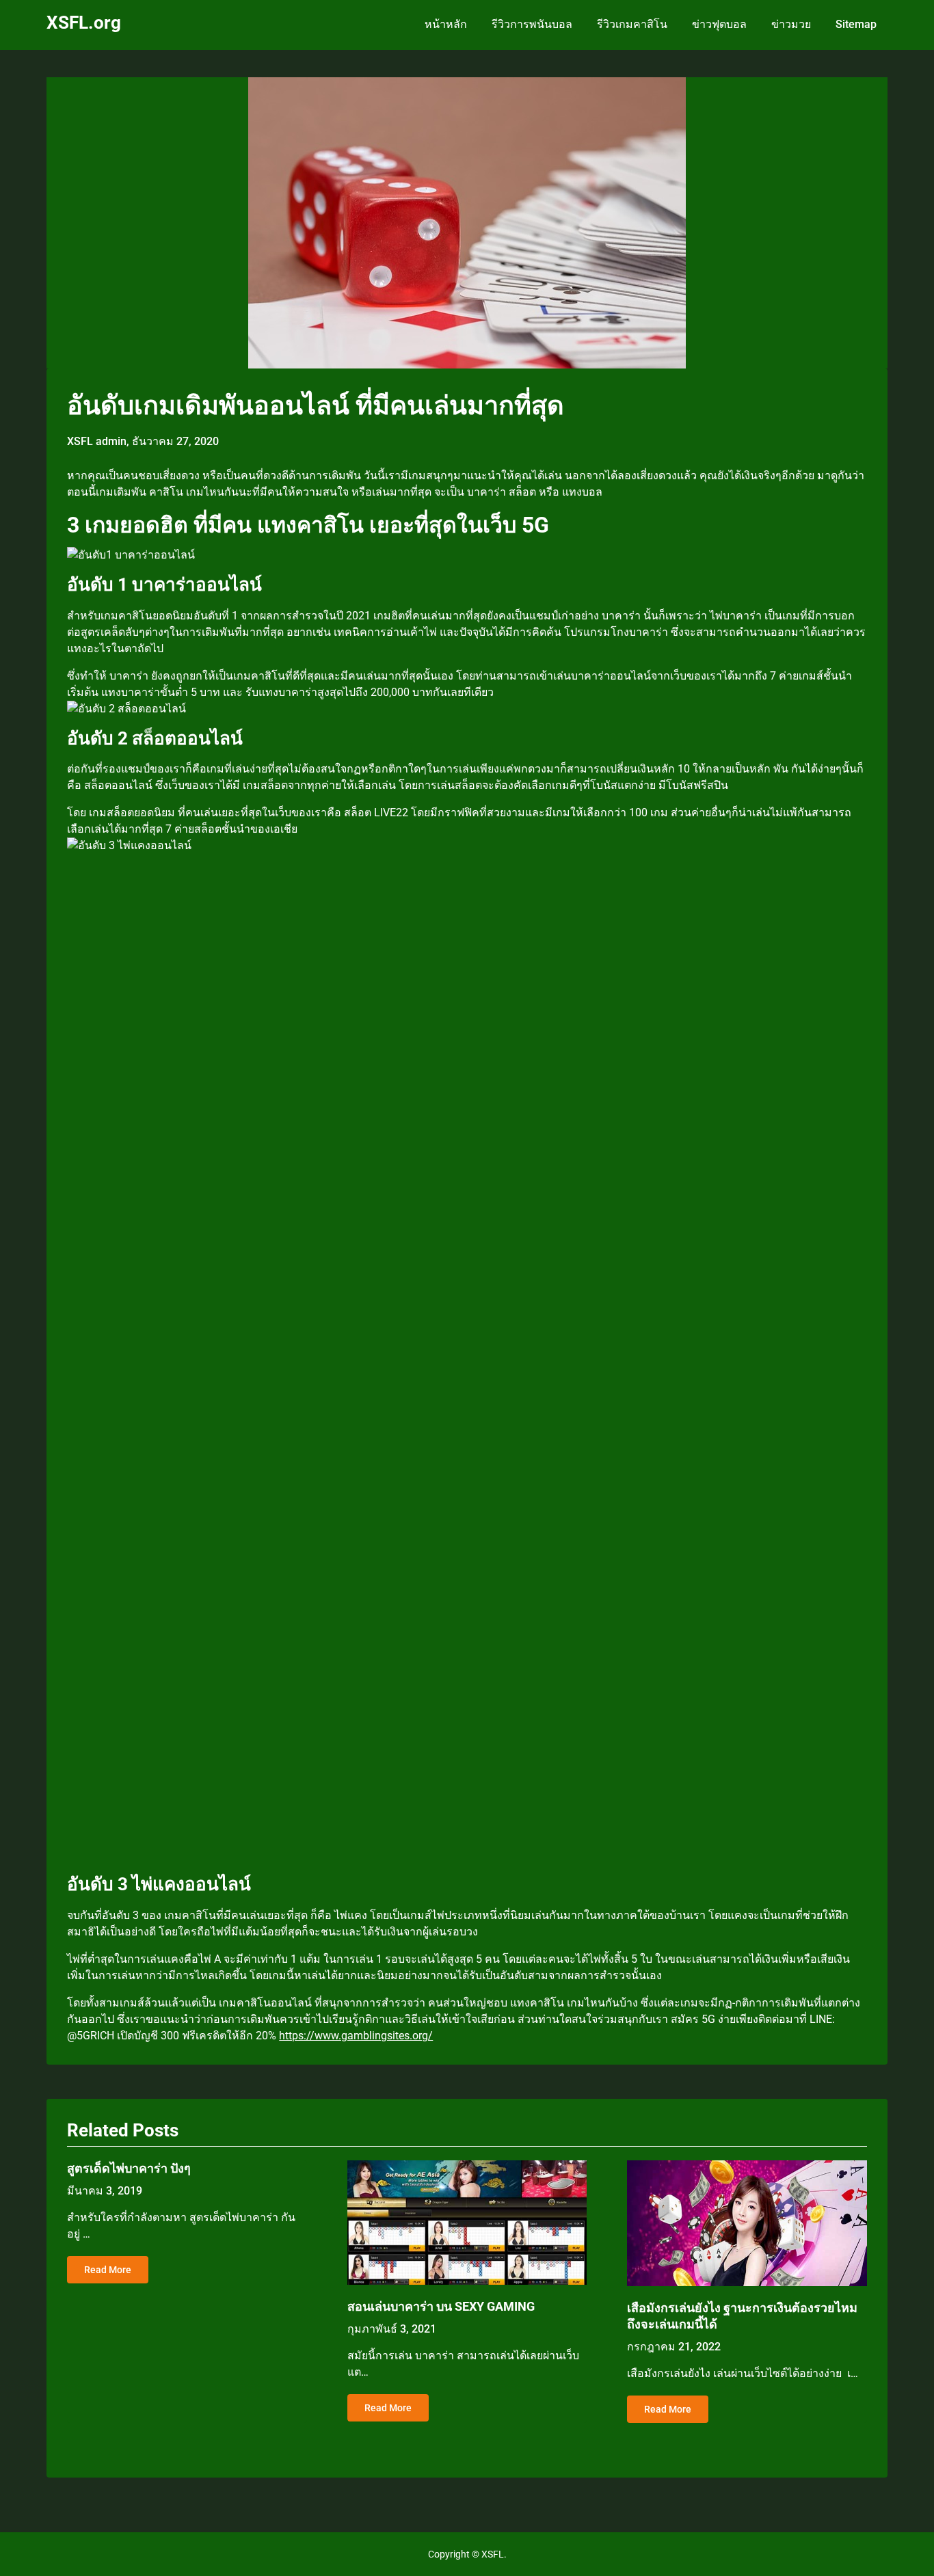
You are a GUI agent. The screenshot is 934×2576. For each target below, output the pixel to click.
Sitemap (856, 24)
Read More (108, 2270)
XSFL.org (84, 23)
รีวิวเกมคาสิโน (632, 24)
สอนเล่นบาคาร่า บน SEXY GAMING (441, 2306)
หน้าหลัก (446, 24)
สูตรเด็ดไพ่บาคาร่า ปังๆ (129, 2168)
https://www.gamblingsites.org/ (356, 2036)
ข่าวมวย (791, 24)
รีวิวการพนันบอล (532, 24)
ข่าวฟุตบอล (719, 24)
